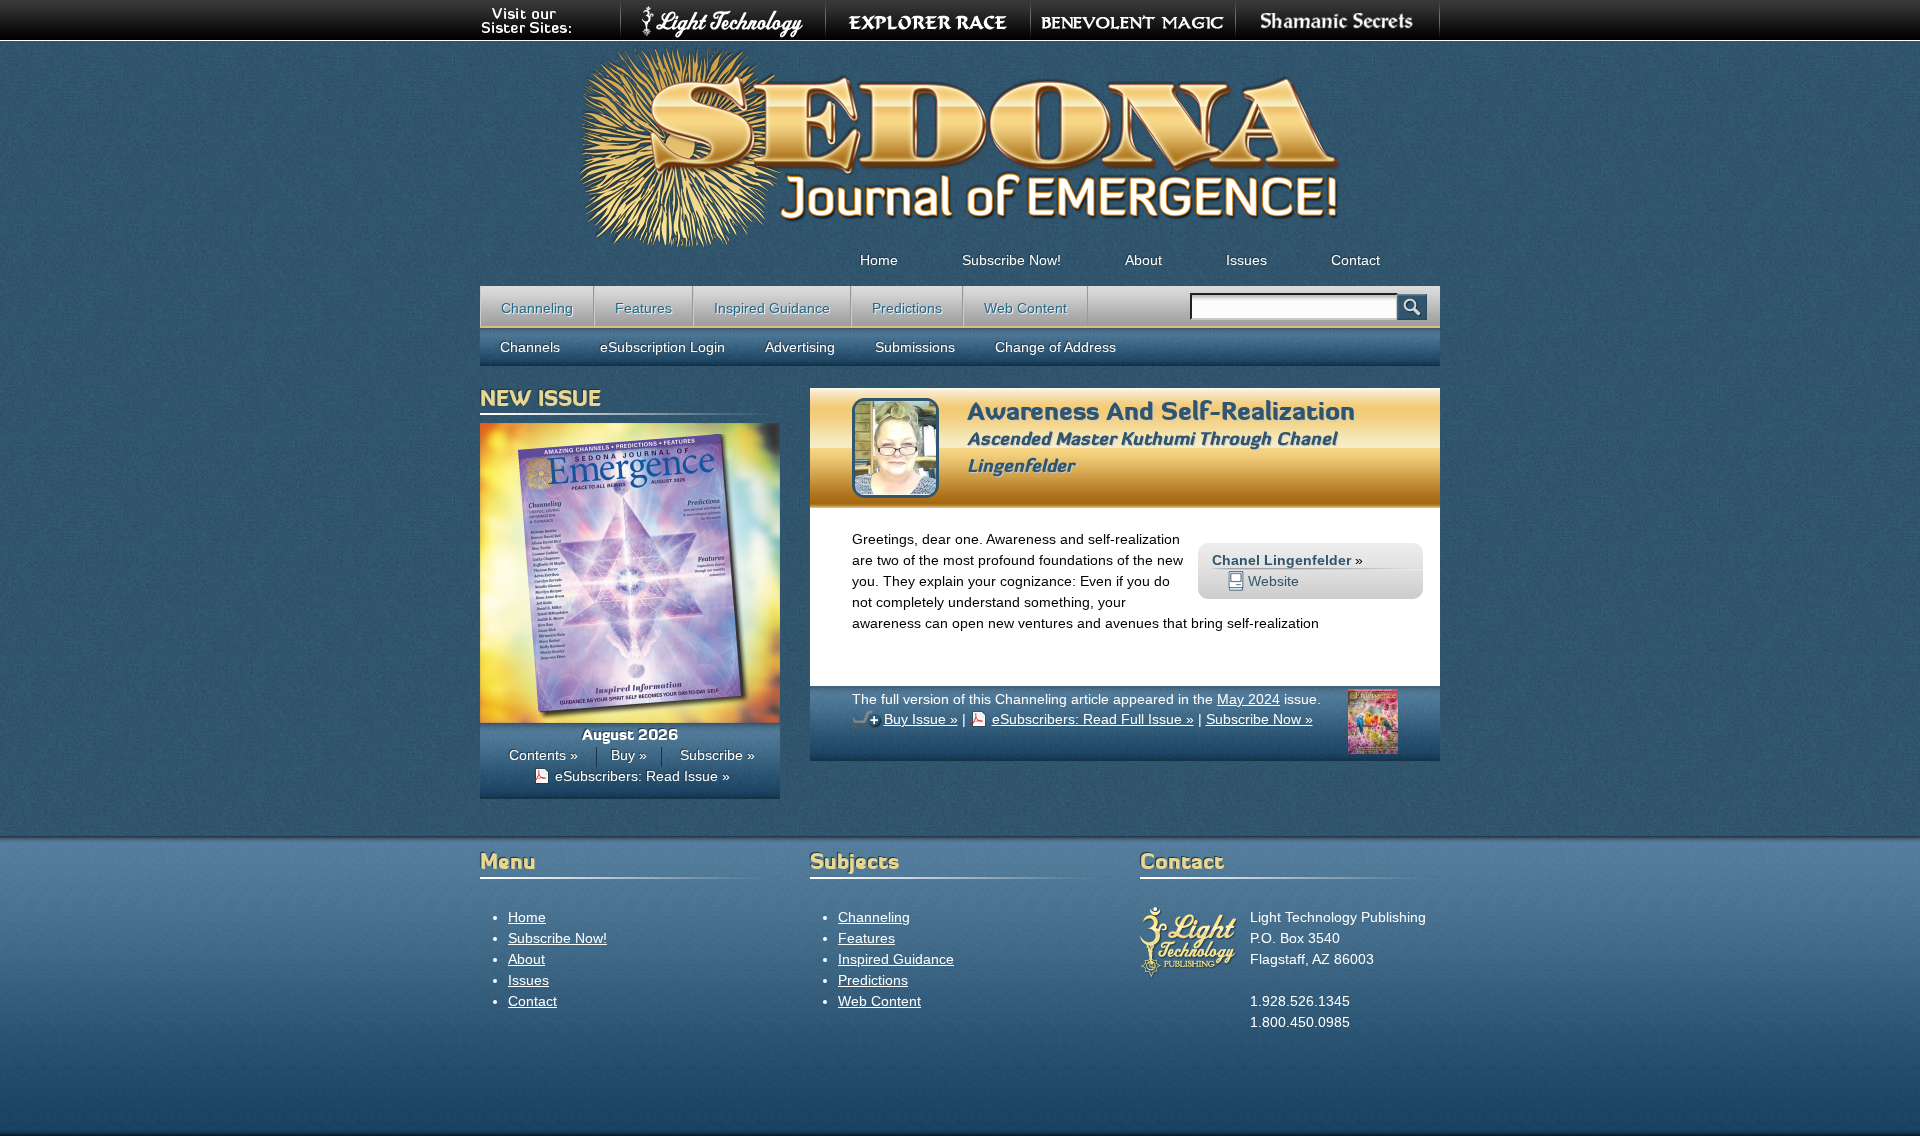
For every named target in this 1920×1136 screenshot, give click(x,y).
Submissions (915, 347)
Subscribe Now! (1011, 260)
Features (643, 308)
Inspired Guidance (772, 308)
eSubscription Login (662, 347)
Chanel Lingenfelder (1281, 560)
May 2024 (1248, 699)
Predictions (907, 308)
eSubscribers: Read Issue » (642, 776)
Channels (530, 347)
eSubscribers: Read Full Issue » (1093, 719)
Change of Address (1055, 347)
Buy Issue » (921, 719)
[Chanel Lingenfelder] (895, 493)
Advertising (800, 347)
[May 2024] (1373, 749)
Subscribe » (717, 755)
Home (879, 260)
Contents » (543, 755)
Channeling (537, 308)
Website (1273, 581)
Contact (1355, 260)
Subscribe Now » (1259, 719)
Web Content (1025, 308)
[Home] (960, 146)
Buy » (629, 755)
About (1143, 260)
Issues (1246, 260)
